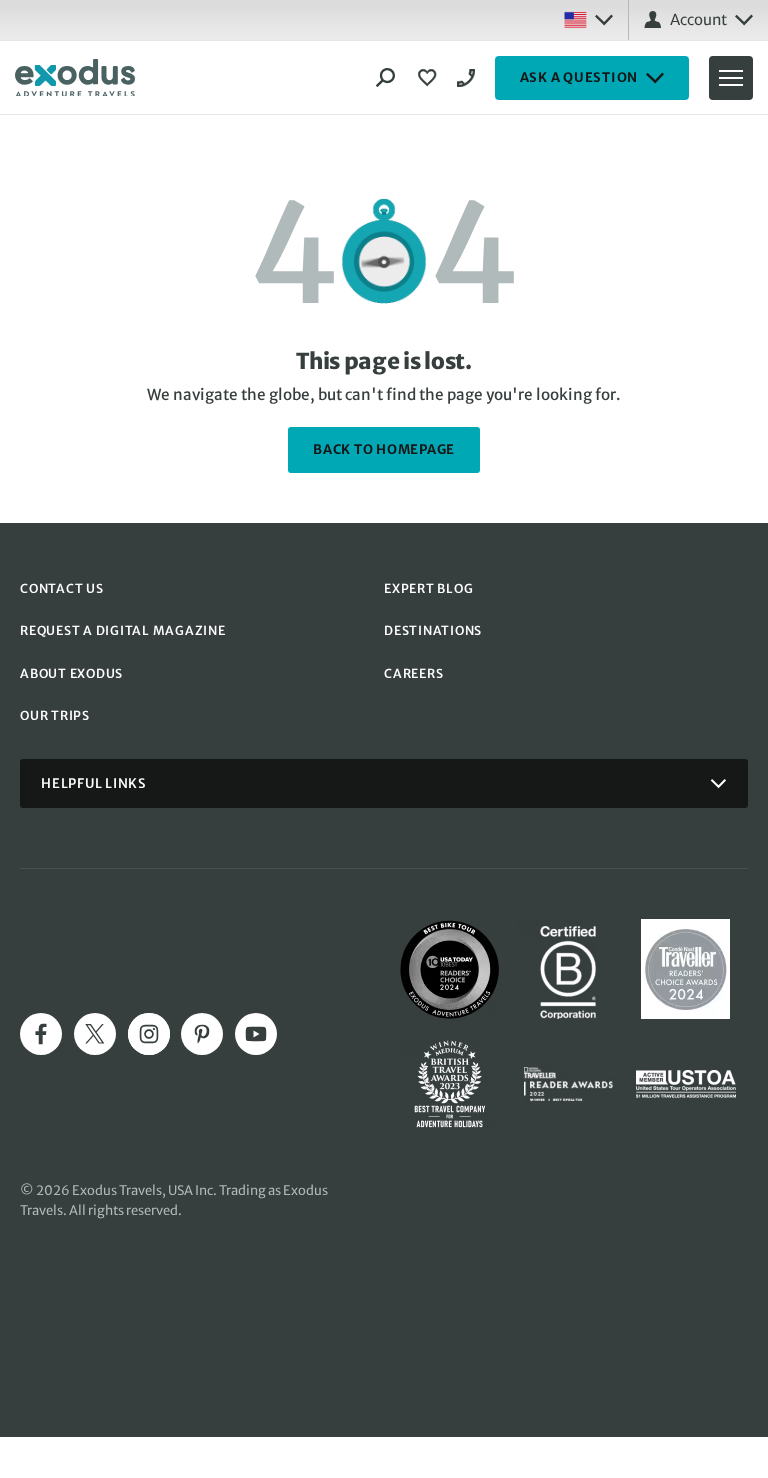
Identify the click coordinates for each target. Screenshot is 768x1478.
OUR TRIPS (55, 715)
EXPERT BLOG (428, 588)
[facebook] (41, 1034)
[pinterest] (202, 1034)
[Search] (386, 78)
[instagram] (149, 1034)
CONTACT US (62, 588)
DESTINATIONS (433, 630)
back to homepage (384, 449)
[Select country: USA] (588, 20)
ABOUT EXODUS (71, 673)
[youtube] (256, 1034)
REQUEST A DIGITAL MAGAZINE (123, 630)
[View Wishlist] (430, 78)
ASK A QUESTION (579, 77)
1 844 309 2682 (469, 78)
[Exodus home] (75, 78)
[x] (95, 1034)
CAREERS (413, 673)
